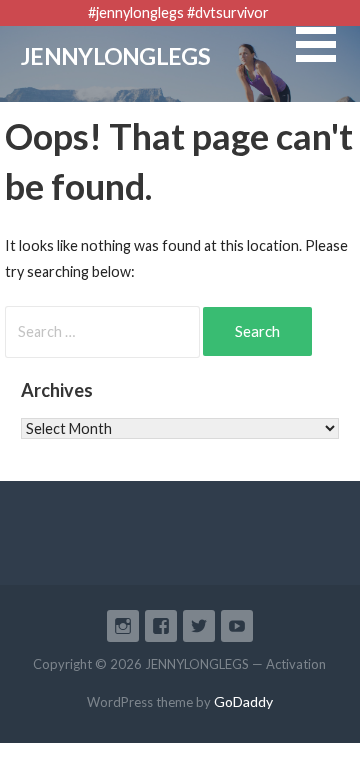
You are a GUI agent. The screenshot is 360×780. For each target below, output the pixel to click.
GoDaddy (243, 701)
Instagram (123, 626)
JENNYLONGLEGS (115, 56)
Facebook (161, 626)
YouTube (237, 626)
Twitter (199, 626)
